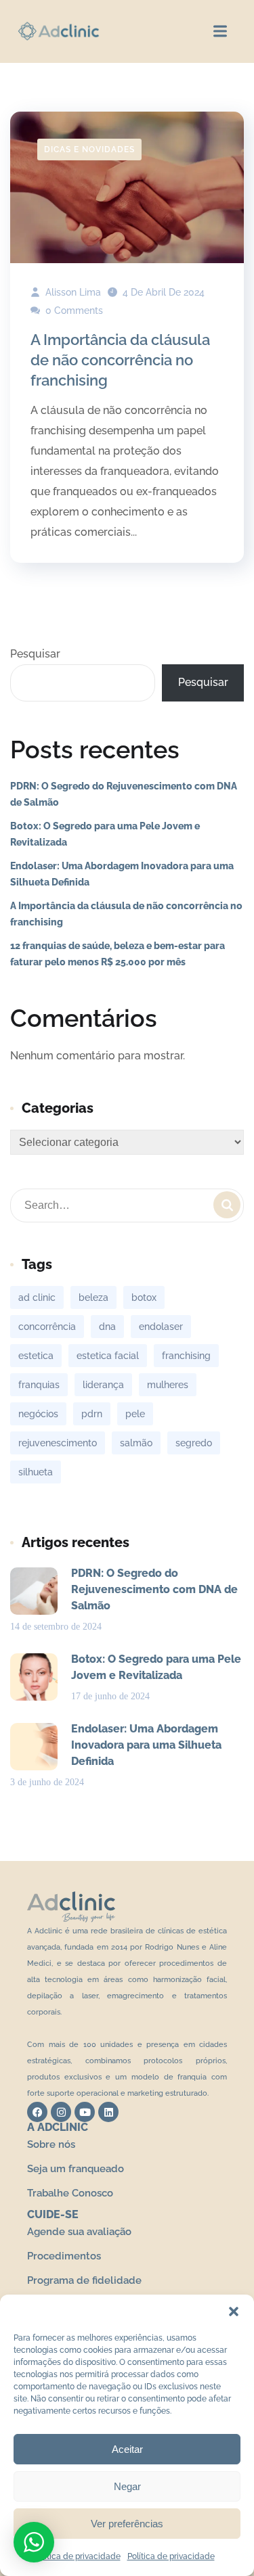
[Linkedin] (108, 2112)
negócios (38, 1414)
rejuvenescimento (58, 1443)
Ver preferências (127, 2524)
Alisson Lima (72, 292)
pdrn (92, 1414)
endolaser (161, 1327)
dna (107, 1327)
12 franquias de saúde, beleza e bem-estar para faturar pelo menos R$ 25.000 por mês (118, 954)
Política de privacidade (77, 2556)
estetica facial (108, 1356)
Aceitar (127, 2449)
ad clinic (37, 1297)
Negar (127, 2486)
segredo (194, 1443)
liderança (103, 1385)
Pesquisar (35, 654)
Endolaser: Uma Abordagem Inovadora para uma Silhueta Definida (122, 874)
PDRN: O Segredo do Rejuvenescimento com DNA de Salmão (124, 794)
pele (135, 1414)
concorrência (47, 1327)
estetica (36, 1356)
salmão (136, 1443)
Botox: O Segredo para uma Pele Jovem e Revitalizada (105, 834)
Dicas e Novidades (89, 149)
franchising (186, 1356)
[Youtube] (85, 2112)
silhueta (36, 1472)
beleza (93, 1297)
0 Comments (73, 310)
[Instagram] (61, 2112)
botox (144, 1297)
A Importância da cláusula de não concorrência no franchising (120, 360)
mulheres (168, 1385)
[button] (234, 2311)
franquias (39, 1385)
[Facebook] (37, 2112)
